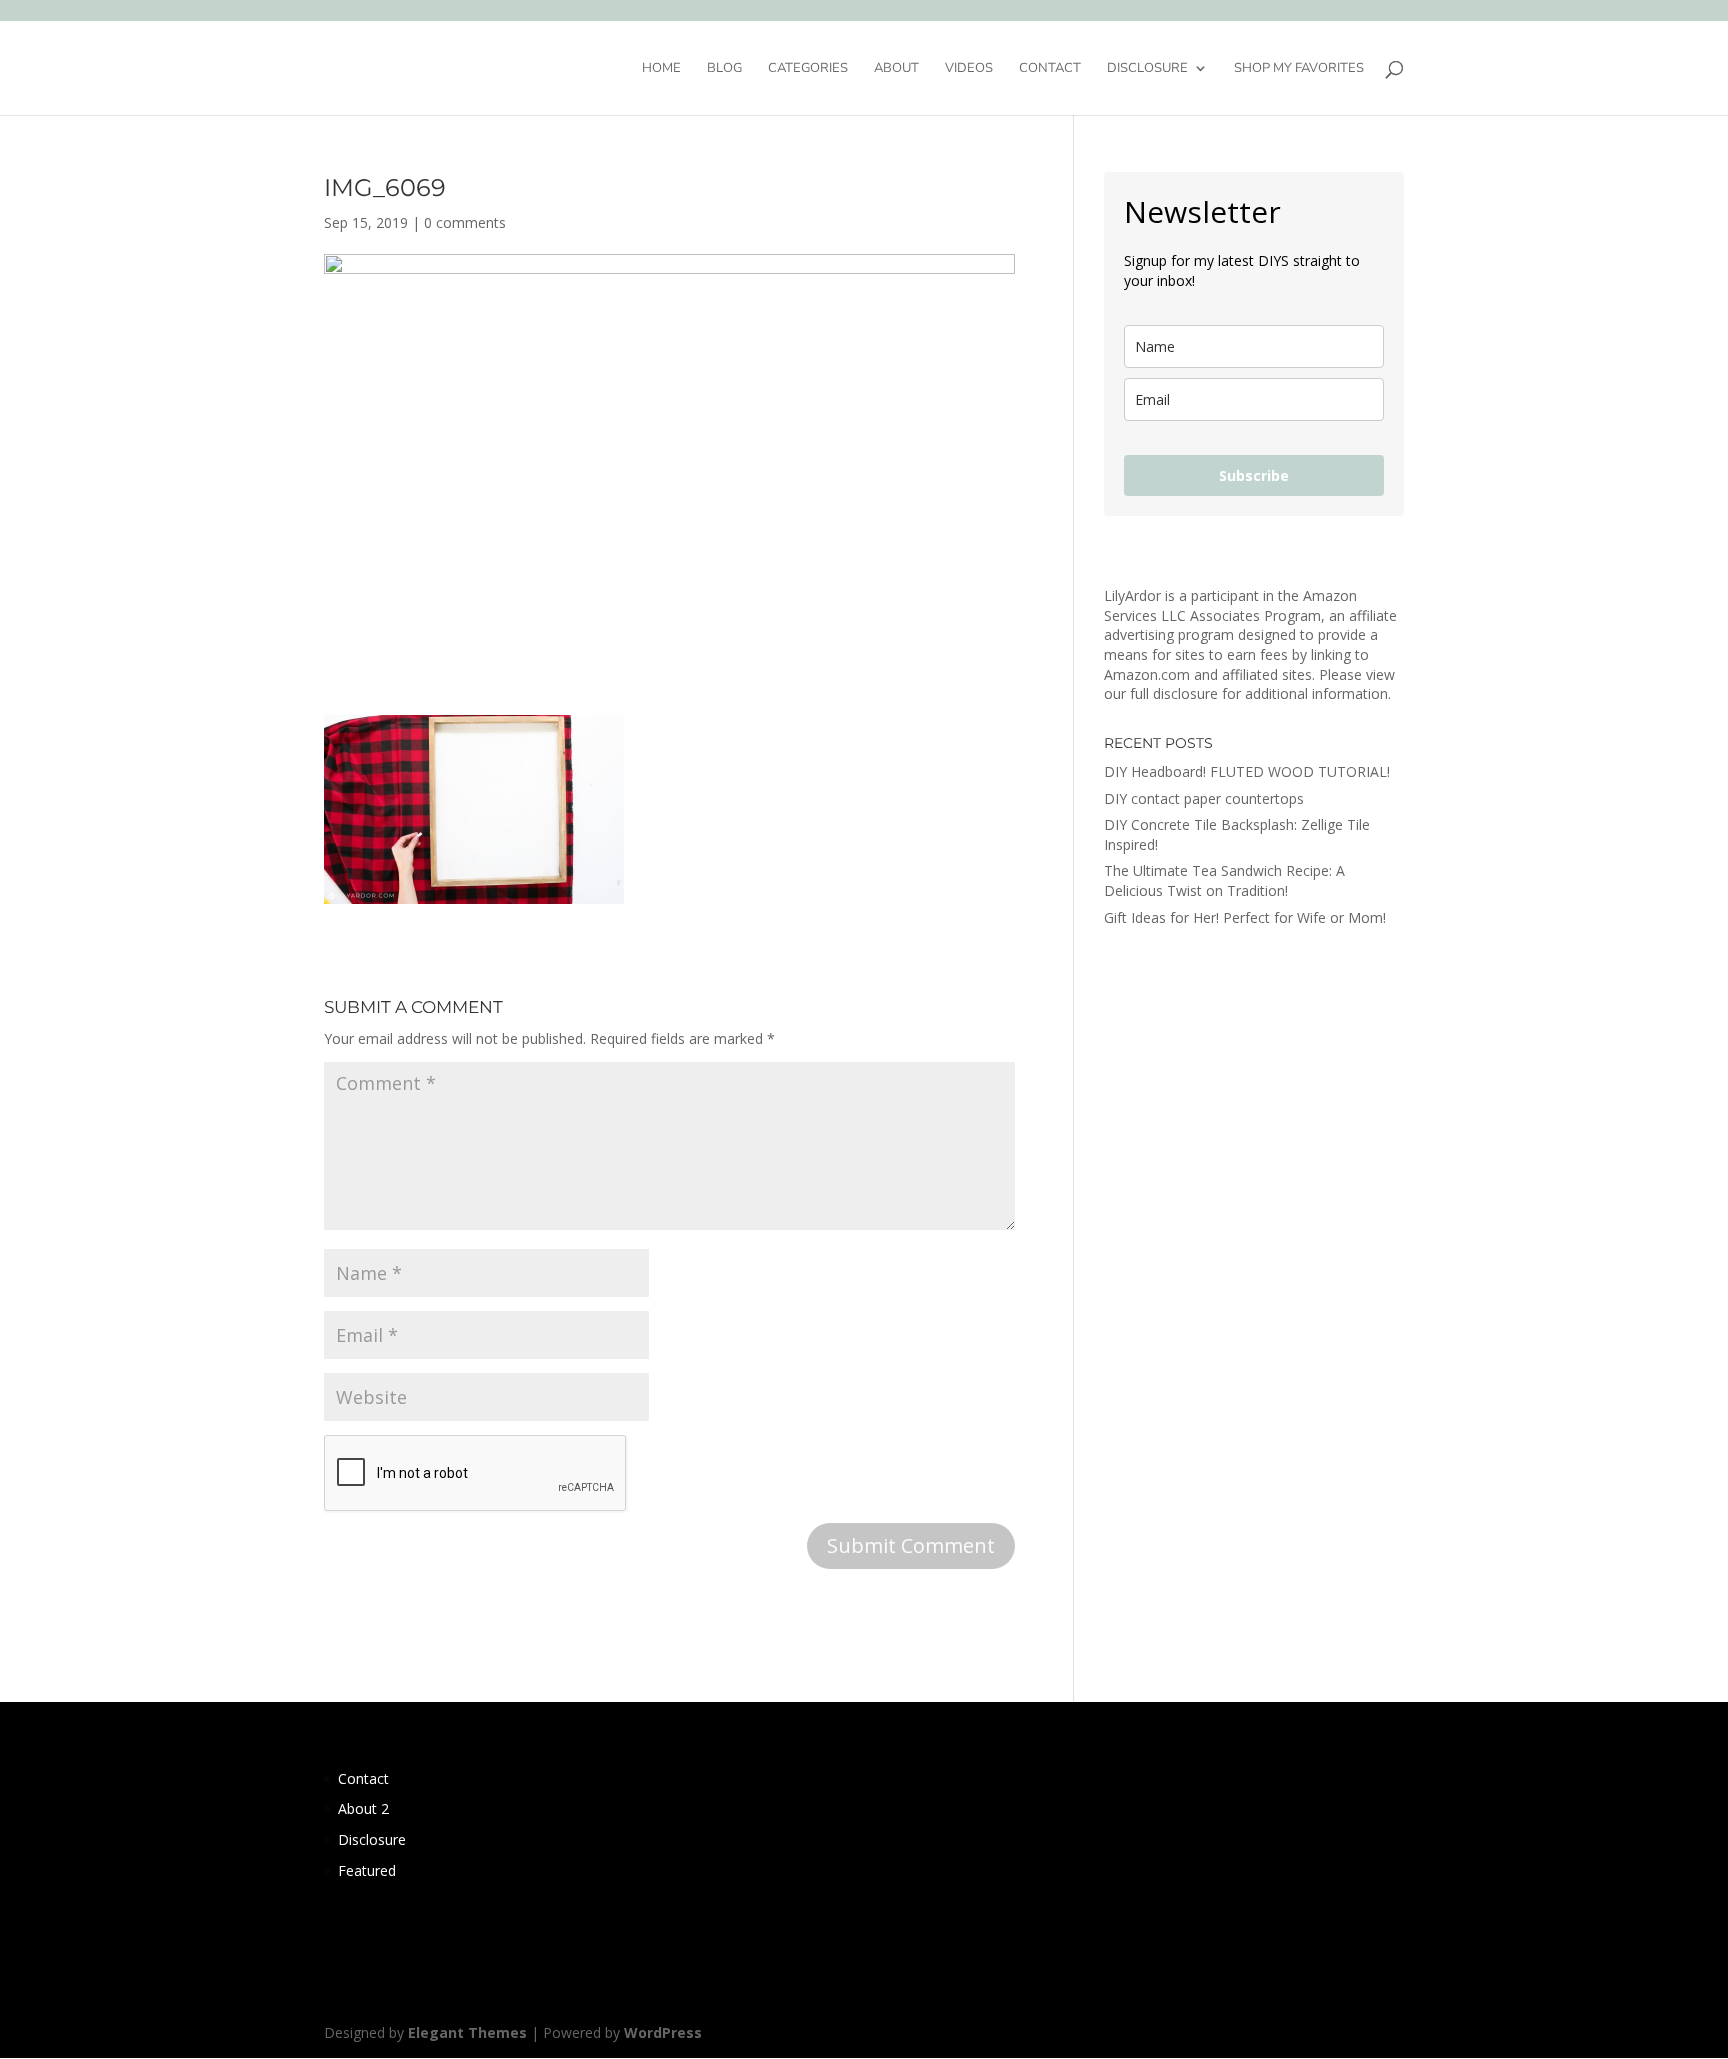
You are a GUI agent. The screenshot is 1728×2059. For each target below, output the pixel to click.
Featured (367, 1870)
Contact (1050, 69)
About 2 (363, 1808)
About (896, 69)
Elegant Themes (467, 2032)
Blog (724, 69)
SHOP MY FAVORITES (1299, 69)
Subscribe (1254, 475)
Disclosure (1147, 69)
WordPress (663, 2032)
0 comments (465, 222)
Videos (969, 69)
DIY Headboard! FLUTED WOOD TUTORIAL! (1247, 771)
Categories (808, 69)
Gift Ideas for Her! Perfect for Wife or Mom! (1245, 917)
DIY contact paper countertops (1204, 798)
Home (661, 69)
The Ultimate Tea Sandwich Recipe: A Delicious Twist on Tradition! (1224, 880)
